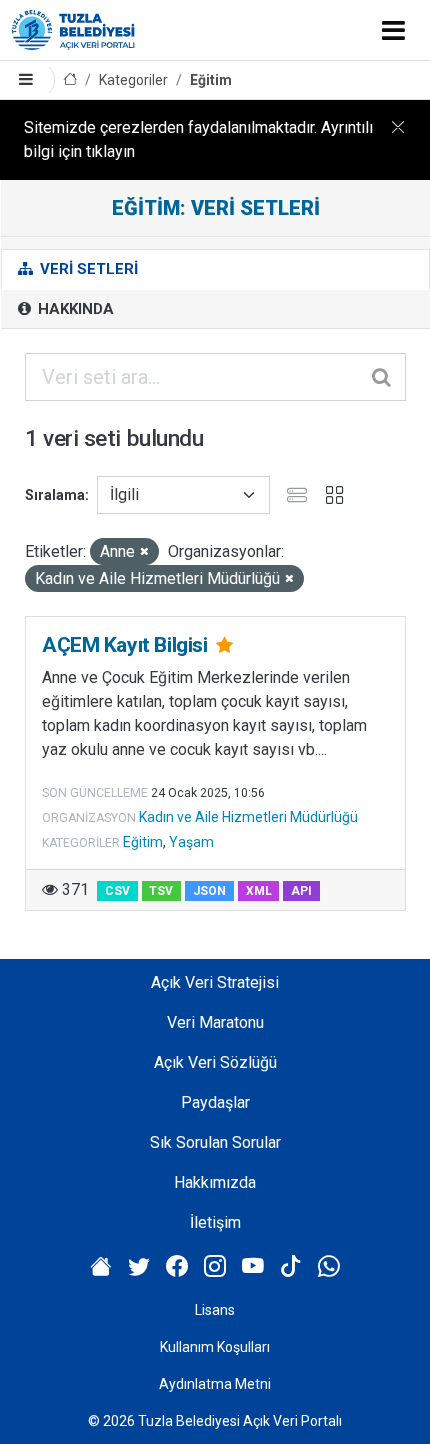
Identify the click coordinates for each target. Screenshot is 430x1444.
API (301, 891)
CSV (117, 891)
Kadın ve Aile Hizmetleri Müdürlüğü (248, 817)
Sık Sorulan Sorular (215, 1142)
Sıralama (55, 495)
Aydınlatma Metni (215, 1384)
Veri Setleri (87, 269)
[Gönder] (383, 377)
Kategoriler (133, 80)
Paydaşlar (215, 1102)
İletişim (215, 1222)
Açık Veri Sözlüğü (215, 1062)
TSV (161, 891)
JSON (209, 891)
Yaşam (191, 842)
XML (259, 891)
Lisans (215, 1310)
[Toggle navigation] (393, 30)
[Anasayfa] (70, 80)
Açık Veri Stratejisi (215, 982)
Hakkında (74, 309)
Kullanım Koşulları (215, 1347)
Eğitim (211, 80)
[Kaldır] (144, 552)
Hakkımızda (215, 1182)
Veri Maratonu (215, 1022)
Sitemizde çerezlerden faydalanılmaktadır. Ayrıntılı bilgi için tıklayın (198, 139)
